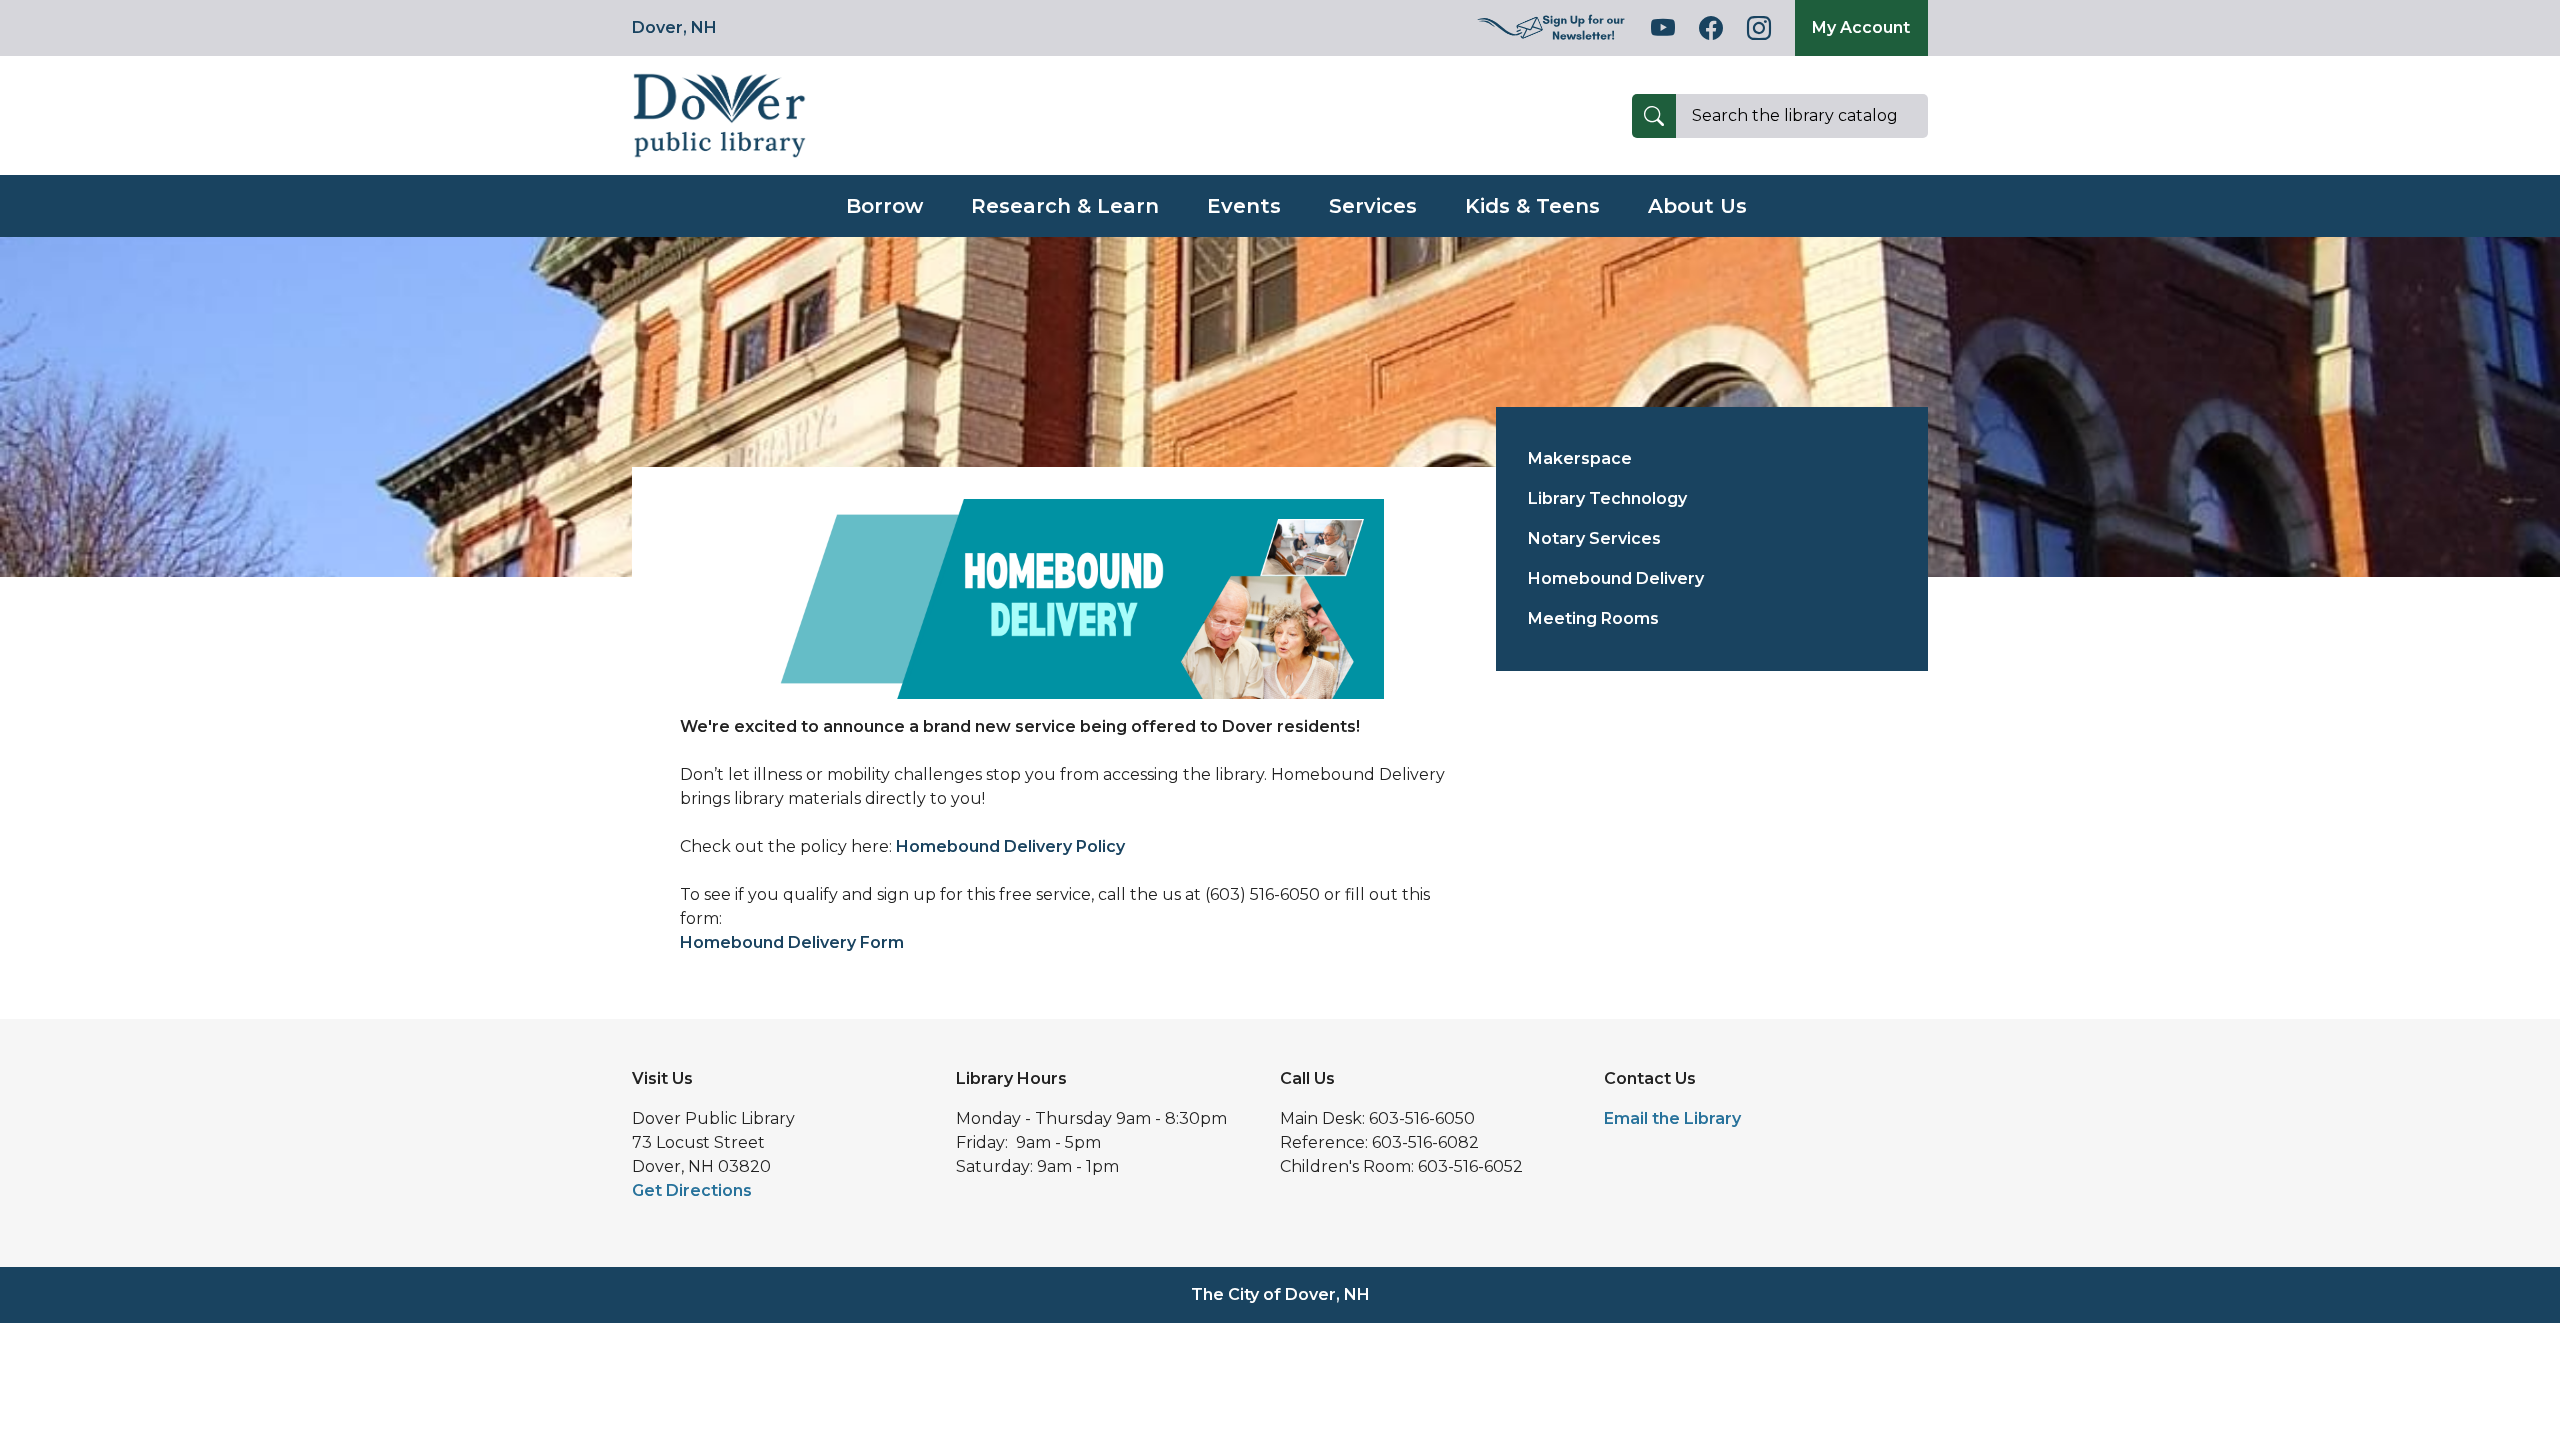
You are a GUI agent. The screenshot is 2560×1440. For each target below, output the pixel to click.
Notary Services (1594, 538)
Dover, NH (674, 27)
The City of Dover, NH (1280, 1294)
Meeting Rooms (1593, 618)
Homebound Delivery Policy (1010, 846)
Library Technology (1607, 498)
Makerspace (1580, 458)
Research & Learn (1065, 206)
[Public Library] (719, 114)
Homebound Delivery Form (792, 942)
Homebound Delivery (1616, 578)
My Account (1861, 27)
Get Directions (692, 1190)
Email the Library (1672, 1118)
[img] (1552, 28)
